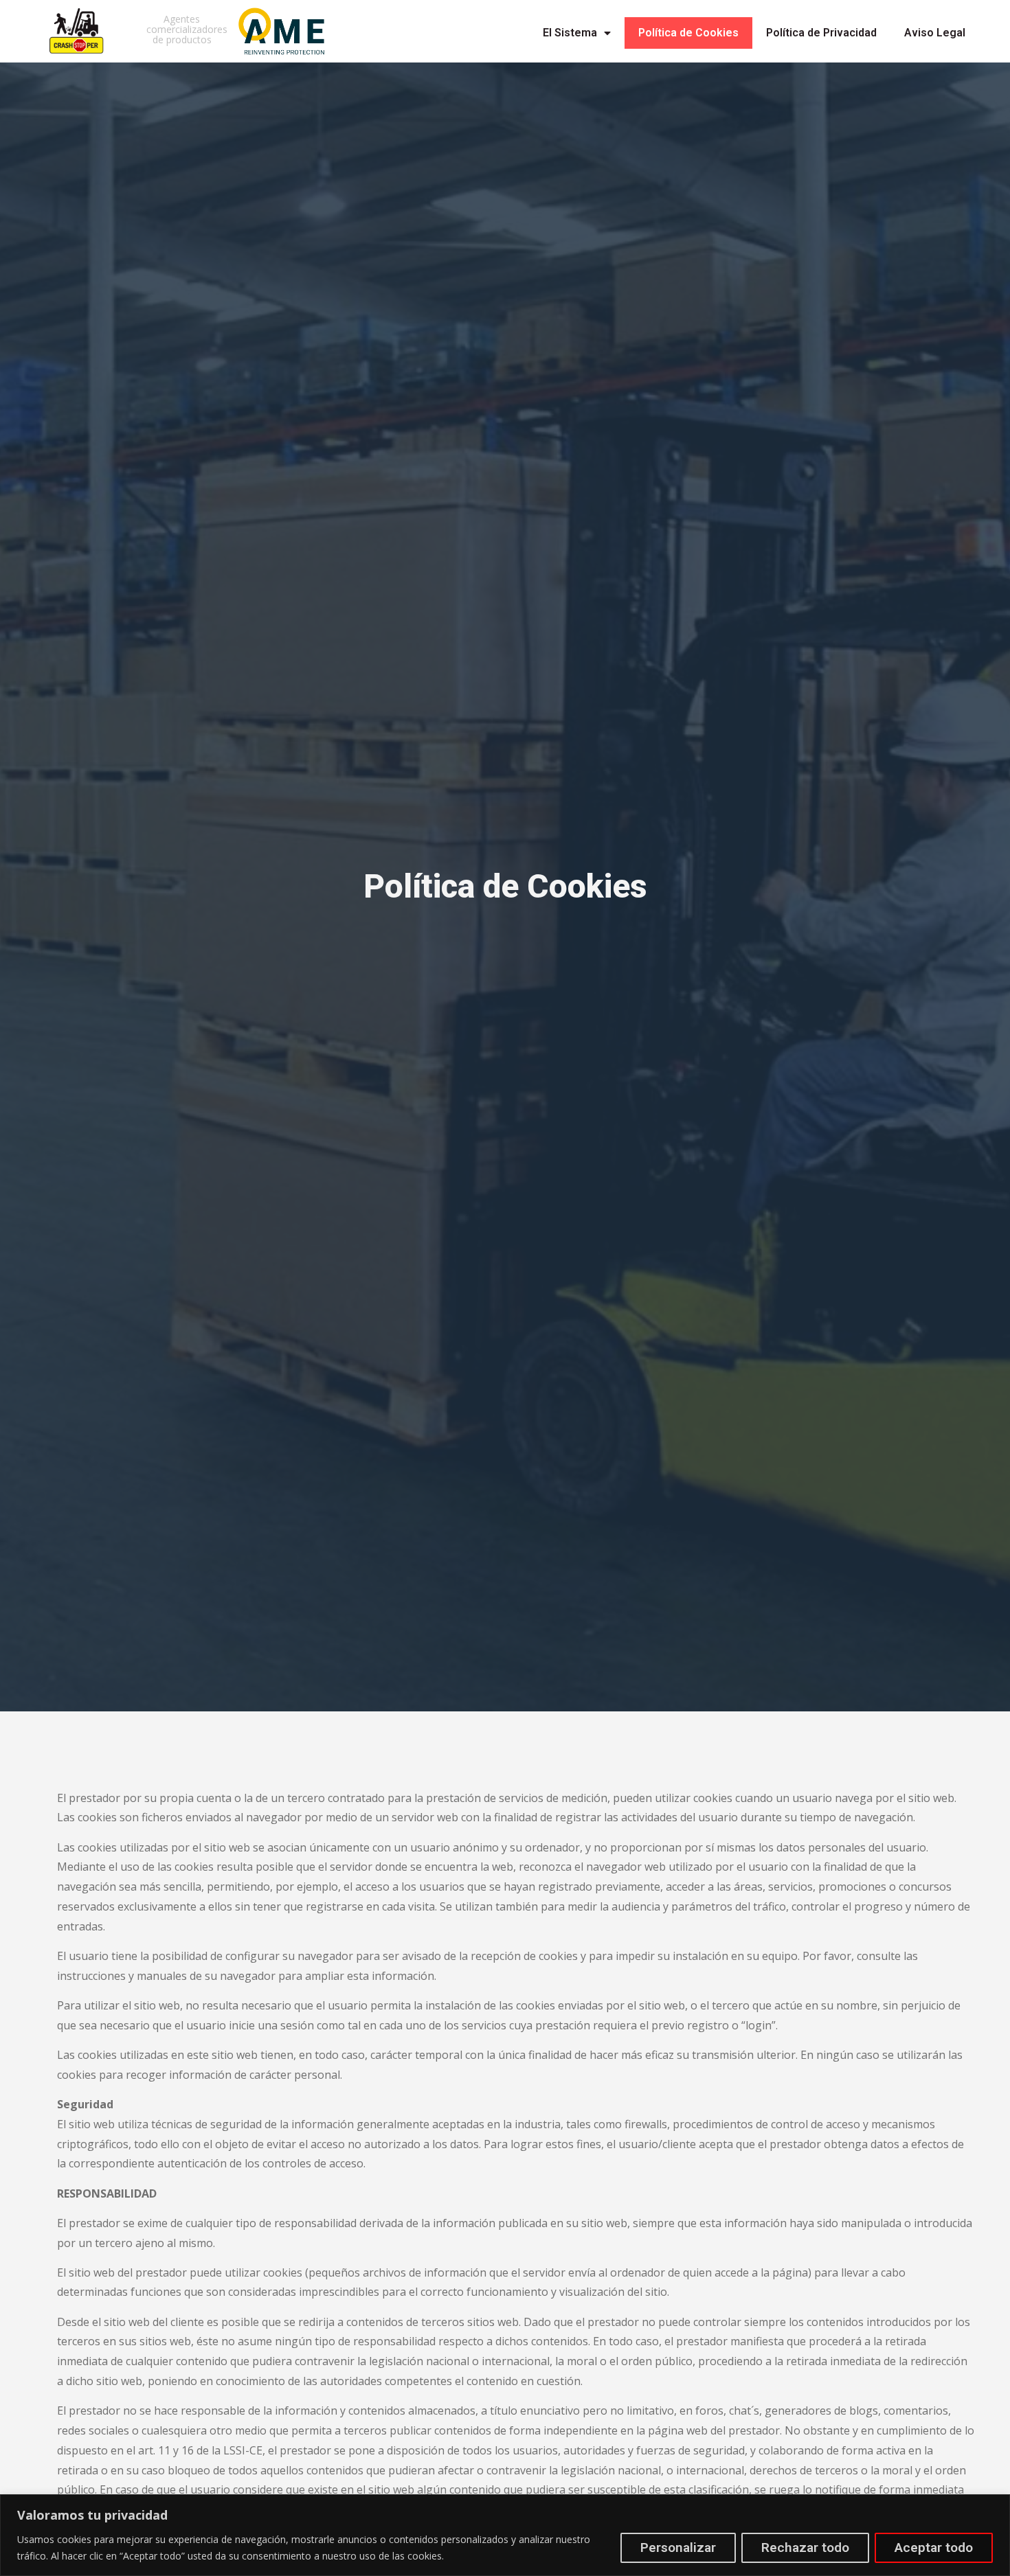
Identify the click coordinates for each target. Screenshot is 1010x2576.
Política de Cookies (688, 33)
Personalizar (678, 2547)
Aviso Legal (935, 33)
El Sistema (570, 33)
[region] (505, 2535)
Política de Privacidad (821, 33)
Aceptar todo (934, 2547)
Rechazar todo (805, 2547)
